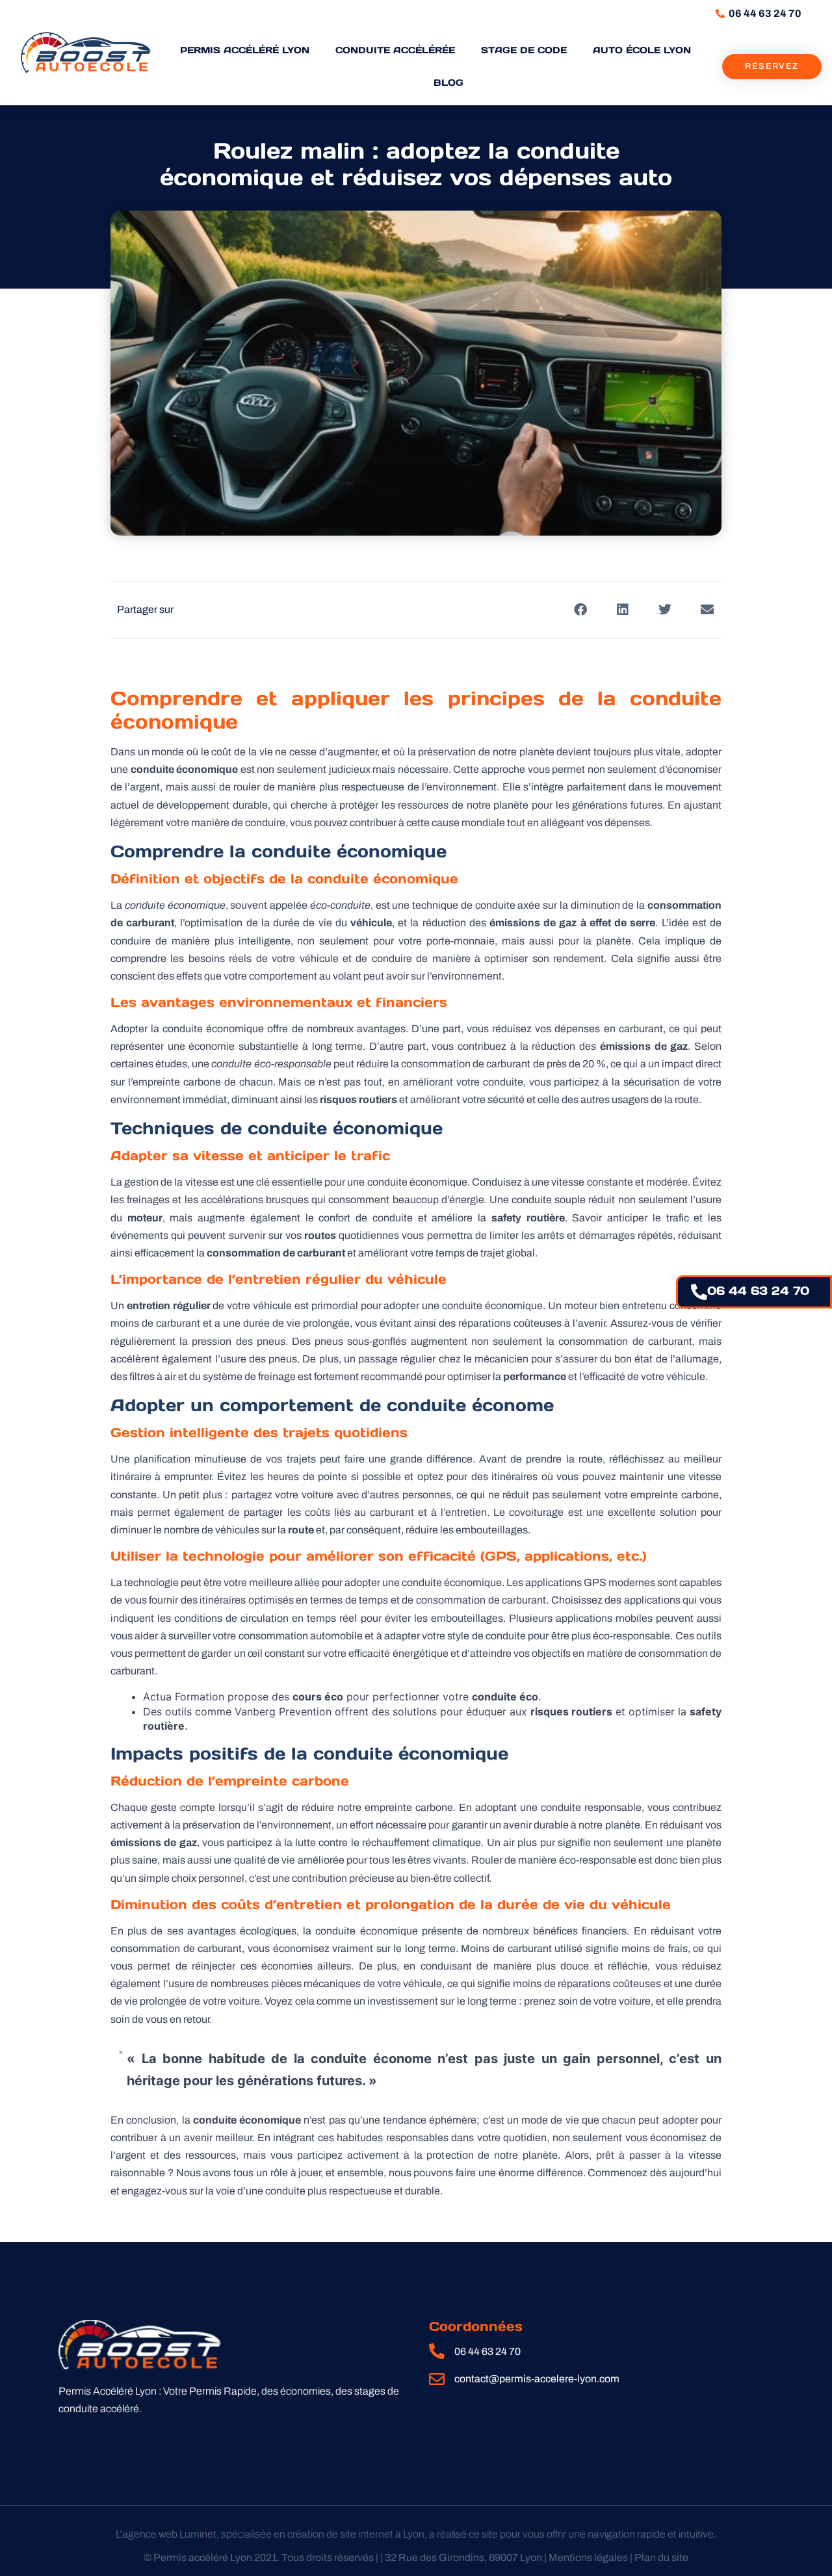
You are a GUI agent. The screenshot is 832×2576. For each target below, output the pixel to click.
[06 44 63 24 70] (699, 1292)
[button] (580, 609)
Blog (448, 83)
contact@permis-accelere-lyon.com (537, 2379)
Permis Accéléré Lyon (245, 50)
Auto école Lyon (642, 50)
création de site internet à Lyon (356, 2534)
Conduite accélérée (395, 50)
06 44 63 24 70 (758, 1291)
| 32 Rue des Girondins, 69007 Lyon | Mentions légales (504, 2557)
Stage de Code (524, 50)
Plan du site (661, 2557)
